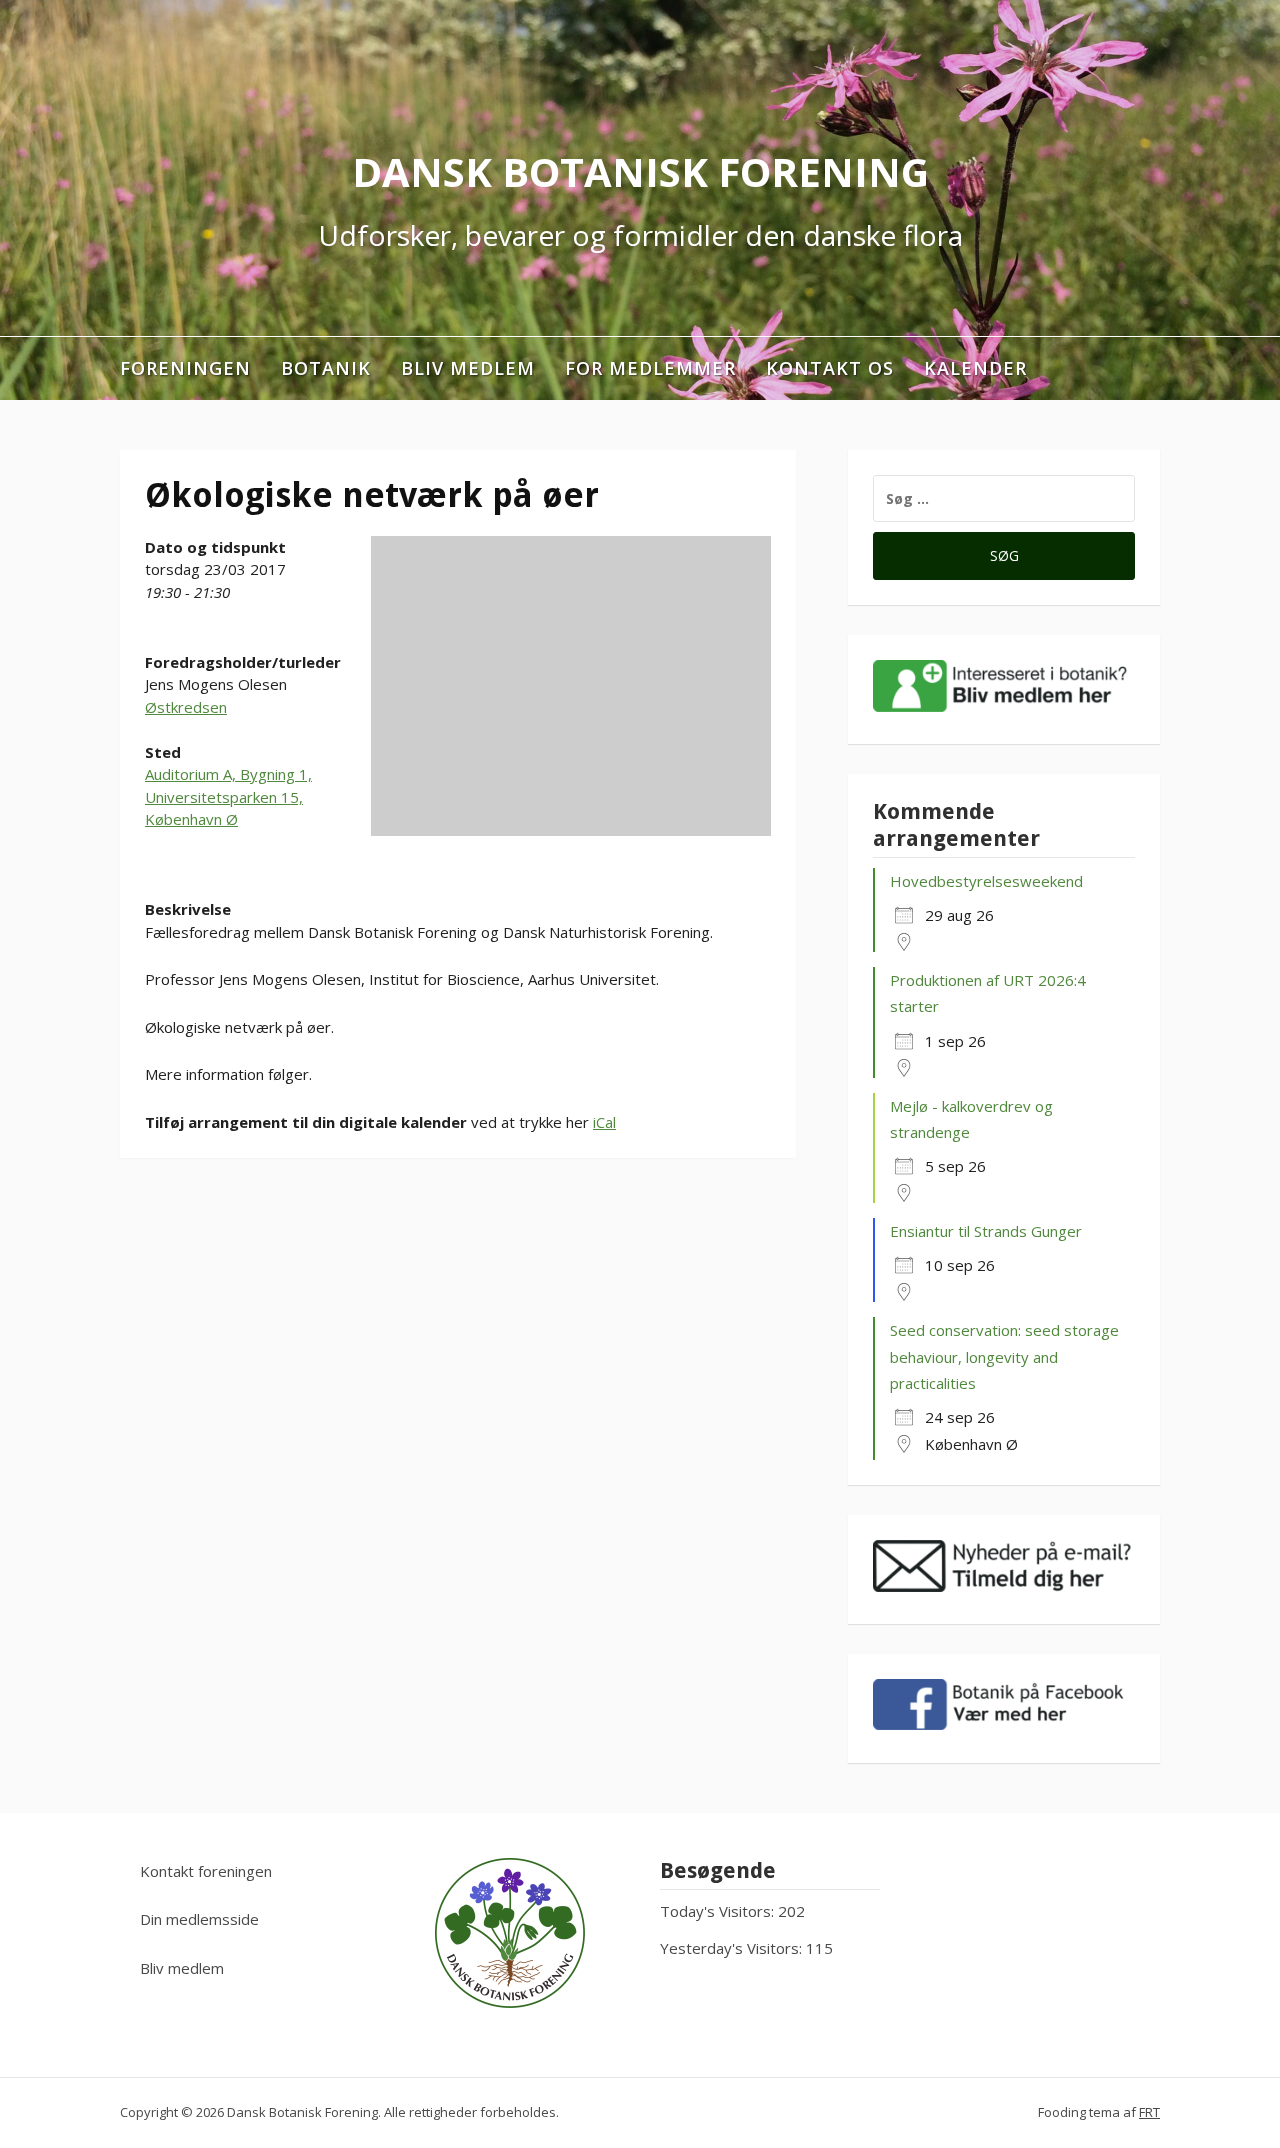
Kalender (975, 368)
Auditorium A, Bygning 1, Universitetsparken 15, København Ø (228, 796)
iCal (604, 1122)
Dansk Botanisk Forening (640, 171)
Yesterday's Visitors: (733, 1948)
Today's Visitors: (719, 1911)
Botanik (326, 368)
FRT (1149, 2112)
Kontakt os (830, 368)
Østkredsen (186, 707)
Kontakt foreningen (206, 1871)
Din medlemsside (199, 1919)
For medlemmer (650, 368)
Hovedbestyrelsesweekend (986, 881)
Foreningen (185, 368)
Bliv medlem (468, 368)
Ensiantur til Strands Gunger (986, 1231)
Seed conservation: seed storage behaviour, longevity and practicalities (1004, 1356)
